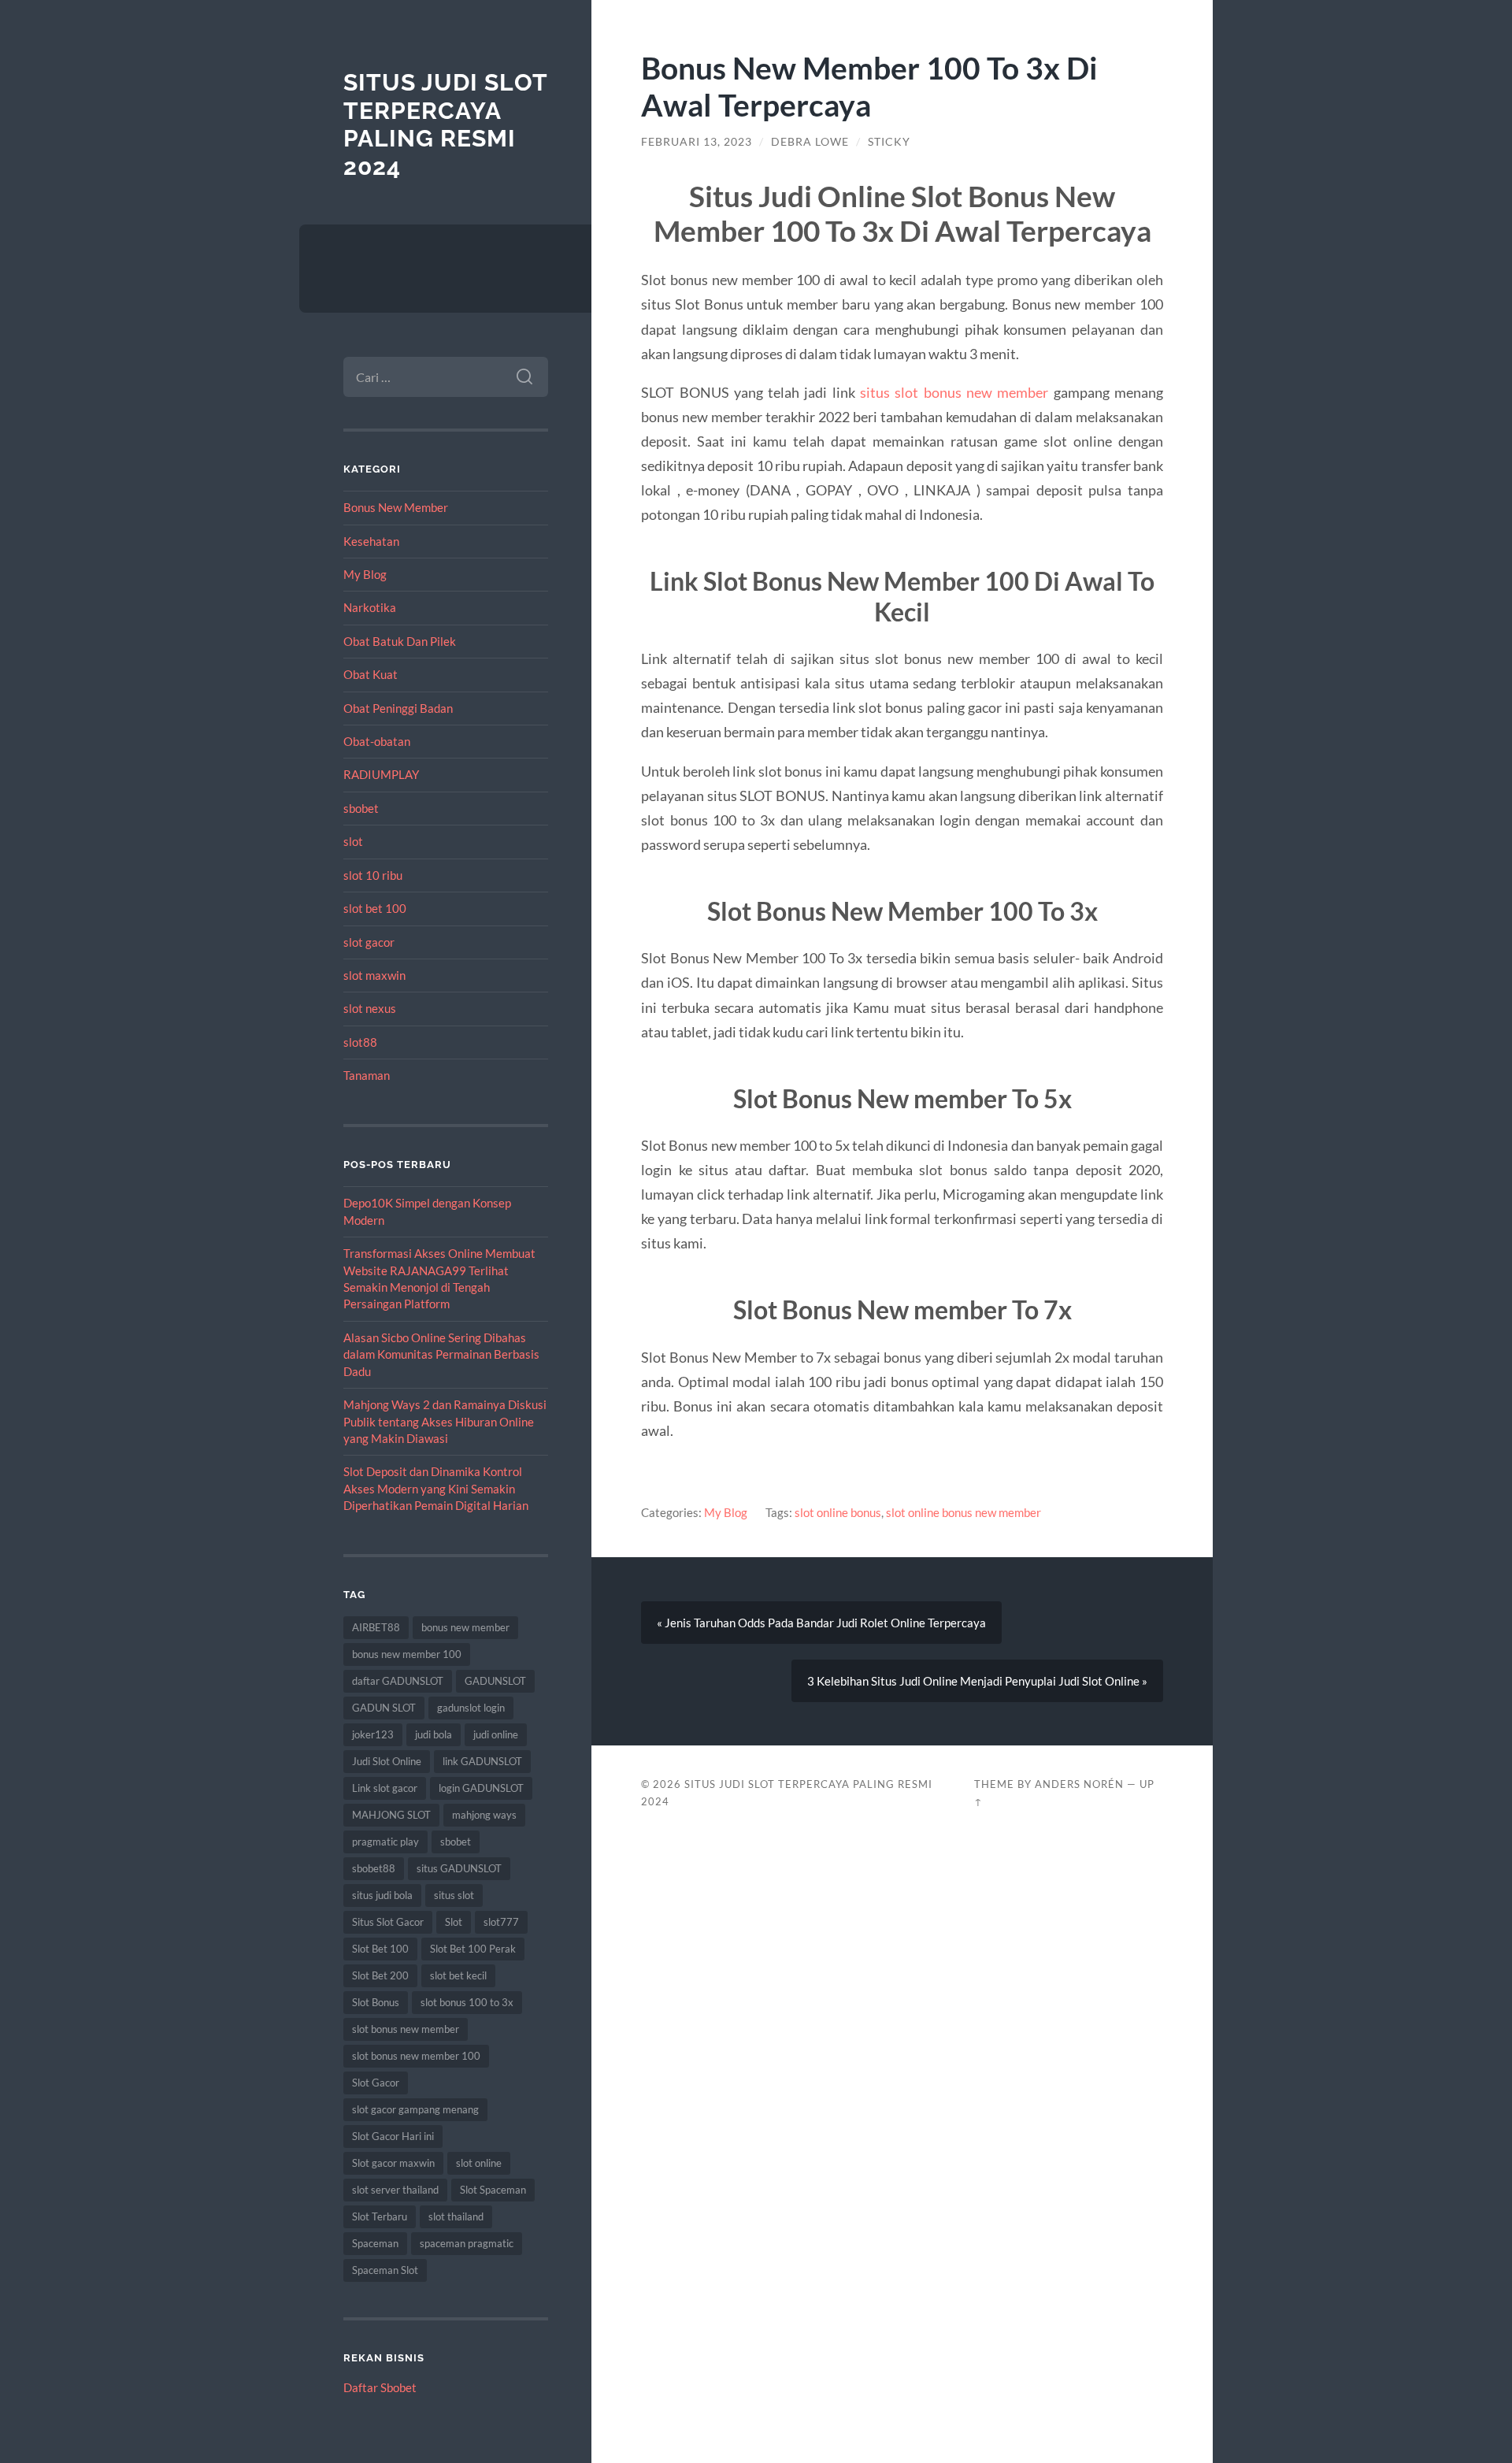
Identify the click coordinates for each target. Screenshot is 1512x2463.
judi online (496, 1734)
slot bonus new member (406, 2029)
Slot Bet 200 (380, 1975)
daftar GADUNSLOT (398, 1681)
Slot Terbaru (380, 2216)
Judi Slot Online (387, 1761)
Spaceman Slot (385, 2270)
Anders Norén (1079, 1784)
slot (353, 841)
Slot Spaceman (493, 2190)
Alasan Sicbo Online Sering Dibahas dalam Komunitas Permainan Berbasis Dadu (441, 1354)
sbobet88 (374, 1868)
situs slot (454, 1895)
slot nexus (370, 1008)
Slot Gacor (376, 2083)
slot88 (360, 1042)
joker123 (373, 1734)
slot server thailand (395, 2190)
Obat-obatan (377, 741)
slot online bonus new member (964, 1512)
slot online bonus (838, 1512)
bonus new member (465, 1627)
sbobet (361, 808)
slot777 (501, 1922)
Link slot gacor (385, 1788)
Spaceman (375, 2243)
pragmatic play (385, 1842)
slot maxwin (374, 975)
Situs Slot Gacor (388, 1922)
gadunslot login (471, 1708)
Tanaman (367, 1075)
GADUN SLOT (384, 1708)
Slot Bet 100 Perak (473, 1949)
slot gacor (369, 942)
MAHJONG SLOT (391, 1815)
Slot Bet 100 (380, 1949)
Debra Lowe (810, 142)
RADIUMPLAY (381, 774)
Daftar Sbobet (380, 2387)
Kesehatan (371, 541)
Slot (454, 1922)
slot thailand (456, 2216)
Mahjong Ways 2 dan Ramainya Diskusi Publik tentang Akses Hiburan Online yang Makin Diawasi (445, 1421)
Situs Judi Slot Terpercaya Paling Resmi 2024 (445, 124)
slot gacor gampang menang (415, 2109)
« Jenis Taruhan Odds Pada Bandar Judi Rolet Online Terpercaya (821, 1623)
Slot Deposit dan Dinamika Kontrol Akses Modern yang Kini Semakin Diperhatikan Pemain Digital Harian (436, 1488)
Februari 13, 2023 (697, 142)
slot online (479, 2163)
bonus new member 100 (407, 1654)
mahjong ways (484, 1815)
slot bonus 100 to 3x (467, 2002)
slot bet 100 (375, 908)
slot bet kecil (458, 1975)
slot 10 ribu (373, 875)
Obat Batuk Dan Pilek (400, 641)
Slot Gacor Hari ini (393, 2136)
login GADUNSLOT (481, 1788)
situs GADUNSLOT (459, 1868)
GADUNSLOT (495, 1681)
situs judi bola (382, 1895)
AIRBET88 (376, 1627)
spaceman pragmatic (467, 2243)
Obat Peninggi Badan (398, 708)
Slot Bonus (376, 2002)
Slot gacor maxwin (393, 2163)
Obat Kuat (371, 674)
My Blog (365, 574)
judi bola (434, 1734)
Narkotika (370, 607)
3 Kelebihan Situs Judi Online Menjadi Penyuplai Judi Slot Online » (977, 1681)
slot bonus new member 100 (416, 2056)
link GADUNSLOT (482, 1761)
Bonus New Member (396, 507)
